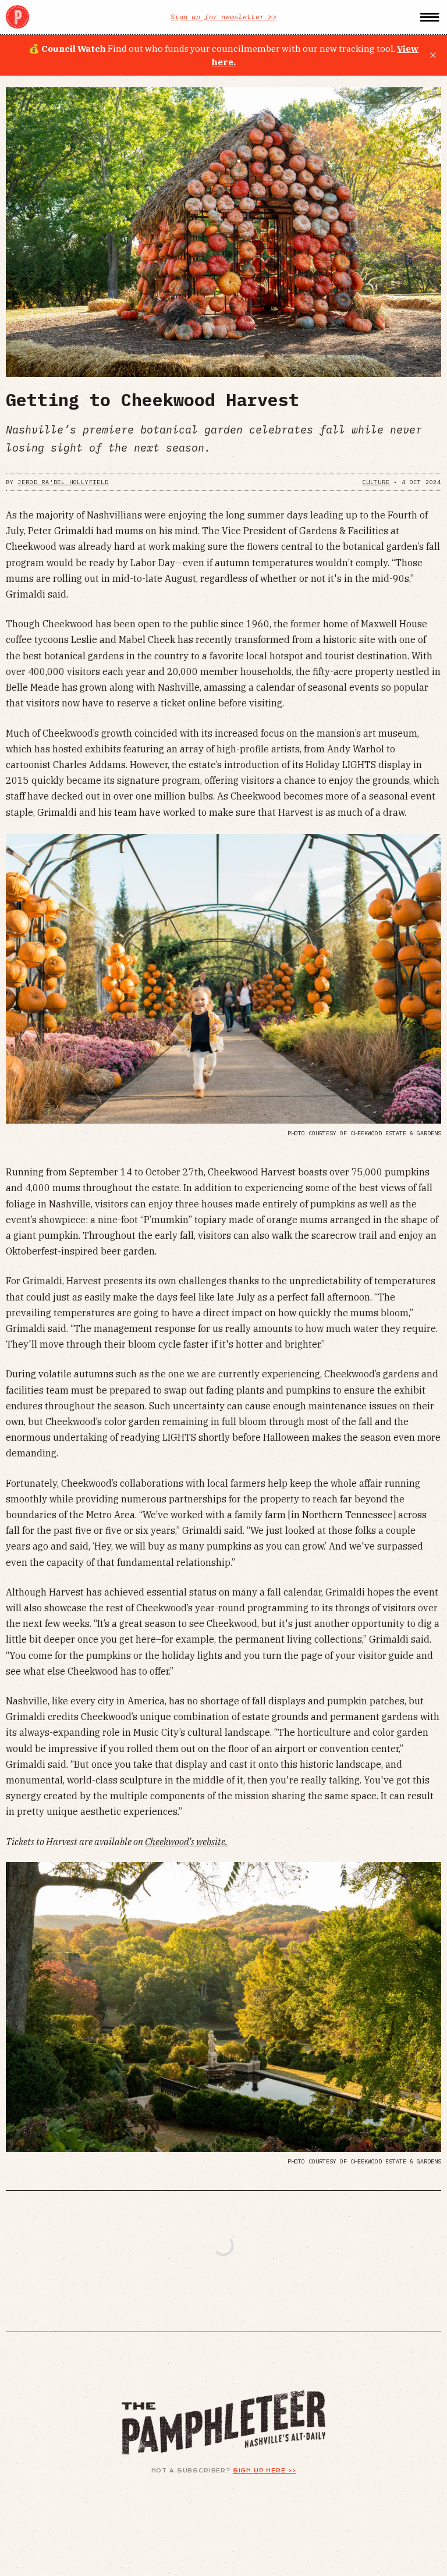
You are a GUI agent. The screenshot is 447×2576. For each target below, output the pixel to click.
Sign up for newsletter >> (223, 17)
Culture (376, 482)
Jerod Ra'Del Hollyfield (63, 482)
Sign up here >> (265, 2471)
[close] (433, 55)
